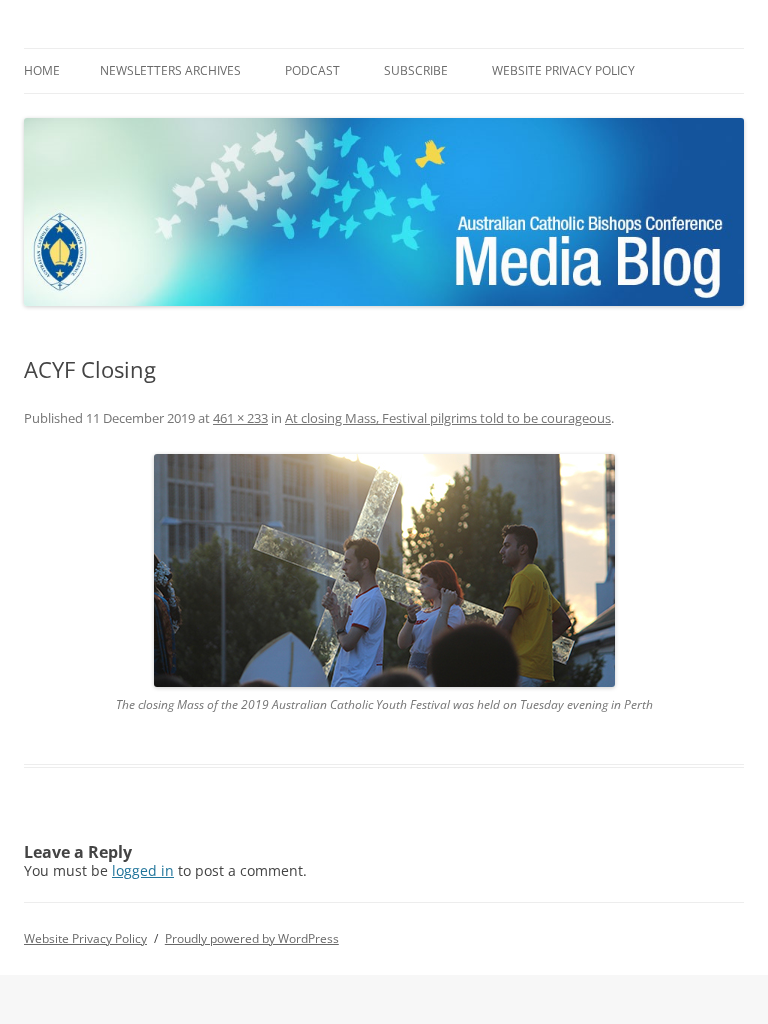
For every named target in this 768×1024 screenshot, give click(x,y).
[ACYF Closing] (384, 570)
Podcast (312, 70)
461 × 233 (240, 418)
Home (42, 70)
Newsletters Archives (170, 70)
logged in (143, 870)
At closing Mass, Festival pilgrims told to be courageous (448, 418)
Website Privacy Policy (563, 70)
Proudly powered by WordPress (252, 938)
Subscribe (416, 70)
